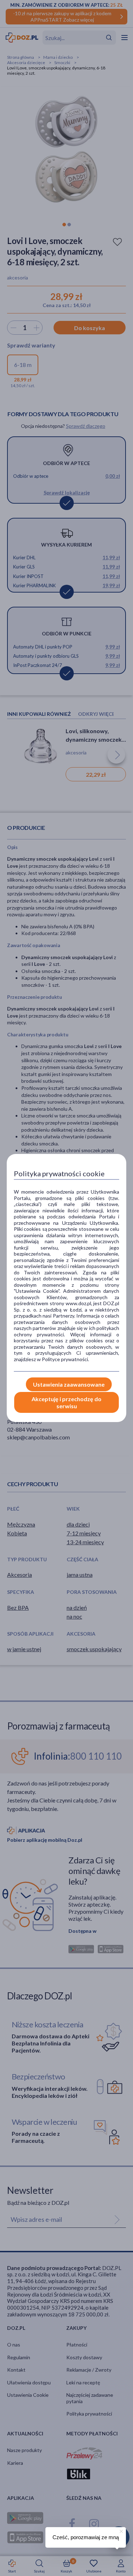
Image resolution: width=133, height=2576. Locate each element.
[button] (121, 2530)
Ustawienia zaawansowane (69, 1384)
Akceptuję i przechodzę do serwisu (66, 1402)
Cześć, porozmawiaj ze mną (86, 2537)
